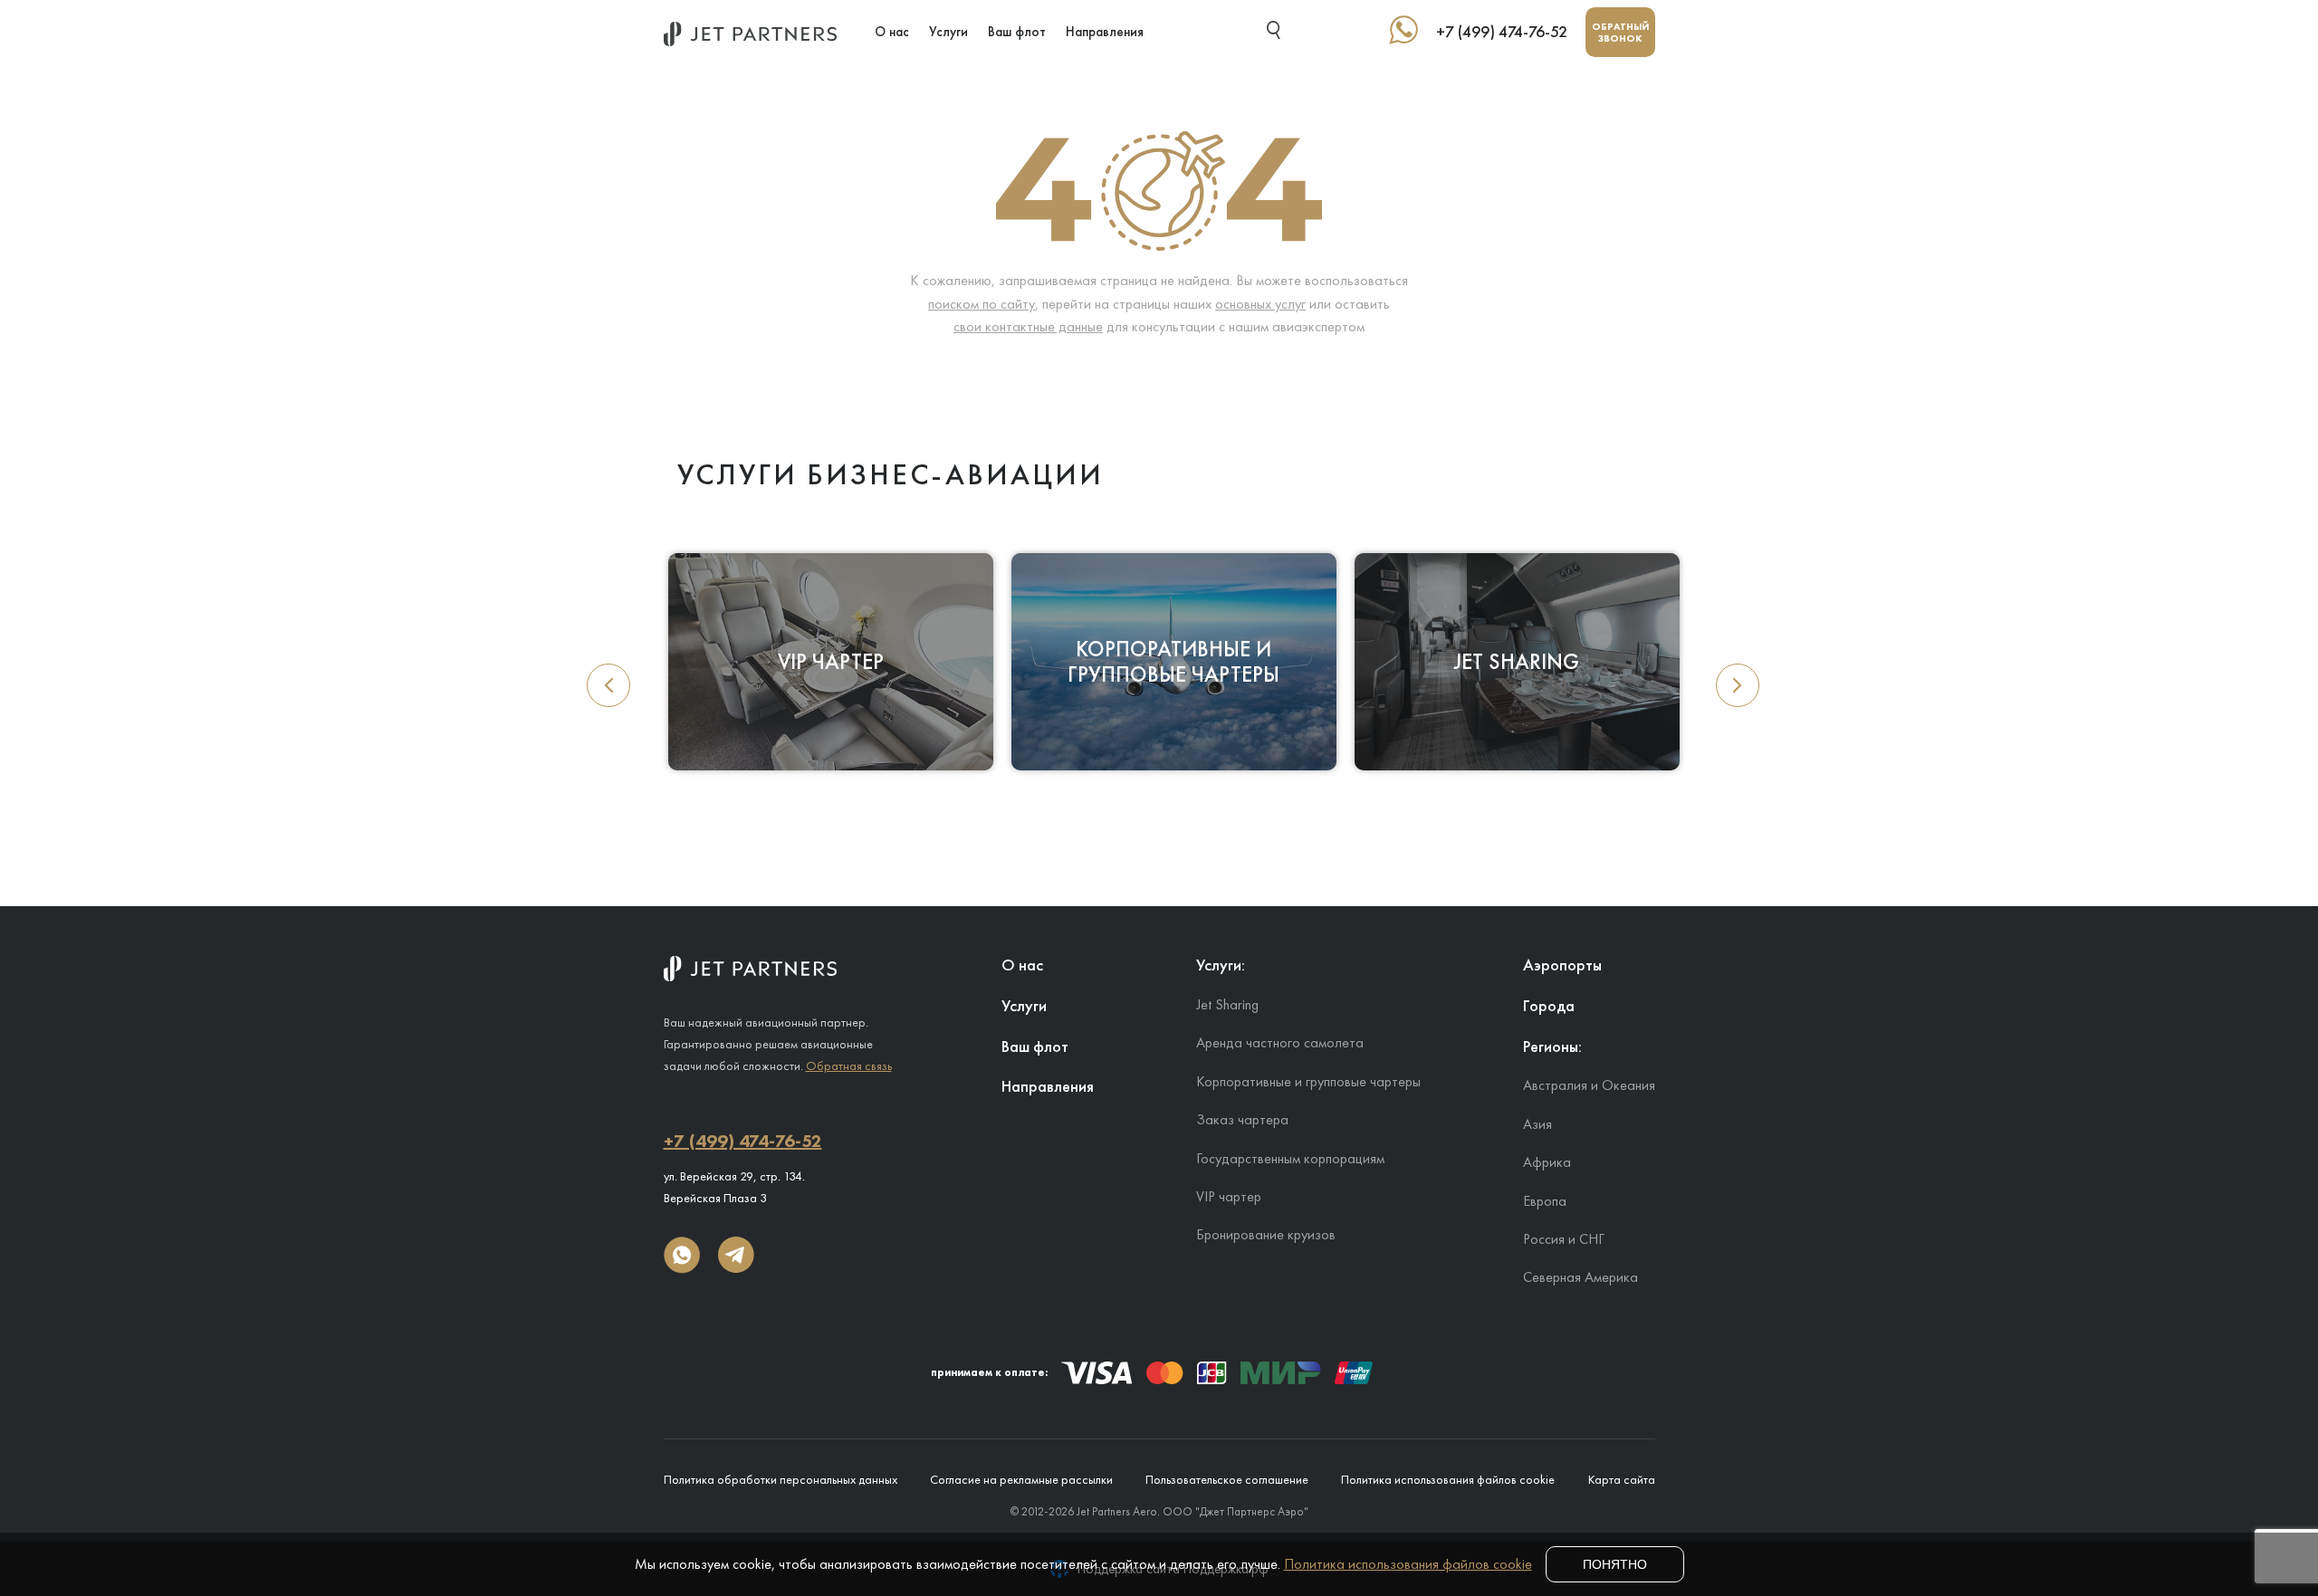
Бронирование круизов (1266, 1234)
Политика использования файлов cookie (1448, 1479)
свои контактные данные (1028, 326)
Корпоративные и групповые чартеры (1308, 1081)
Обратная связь (849, 1066)
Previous (608, 685)
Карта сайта (1622, 1479)
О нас (892, 32)
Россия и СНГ (1564, 1239)
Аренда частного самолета (1280, 1042)
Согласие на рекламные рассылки (1021, 1479)
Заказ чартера (1242, 1119)
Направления (1105, 32)
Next (1738, 685)
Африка (1547, 1162)
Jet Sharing (1227, 1004)
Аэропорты (1562, 965)
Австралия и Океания (1589, 1085)
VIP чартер (1229, 1196)
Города (1549, 1005)
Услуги (948, 32)
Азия (1537, 1124)
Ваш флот (1017, 32)
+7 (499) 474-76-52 (1502, 32)
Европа (1545, 1201)
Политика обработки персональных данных (781, 1479)
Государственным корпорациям (1290, 1158)
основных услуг (1260, 304)
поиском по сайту (982, 304)
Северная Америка (1580, 1277)
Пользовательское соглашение (1227, 1479)
